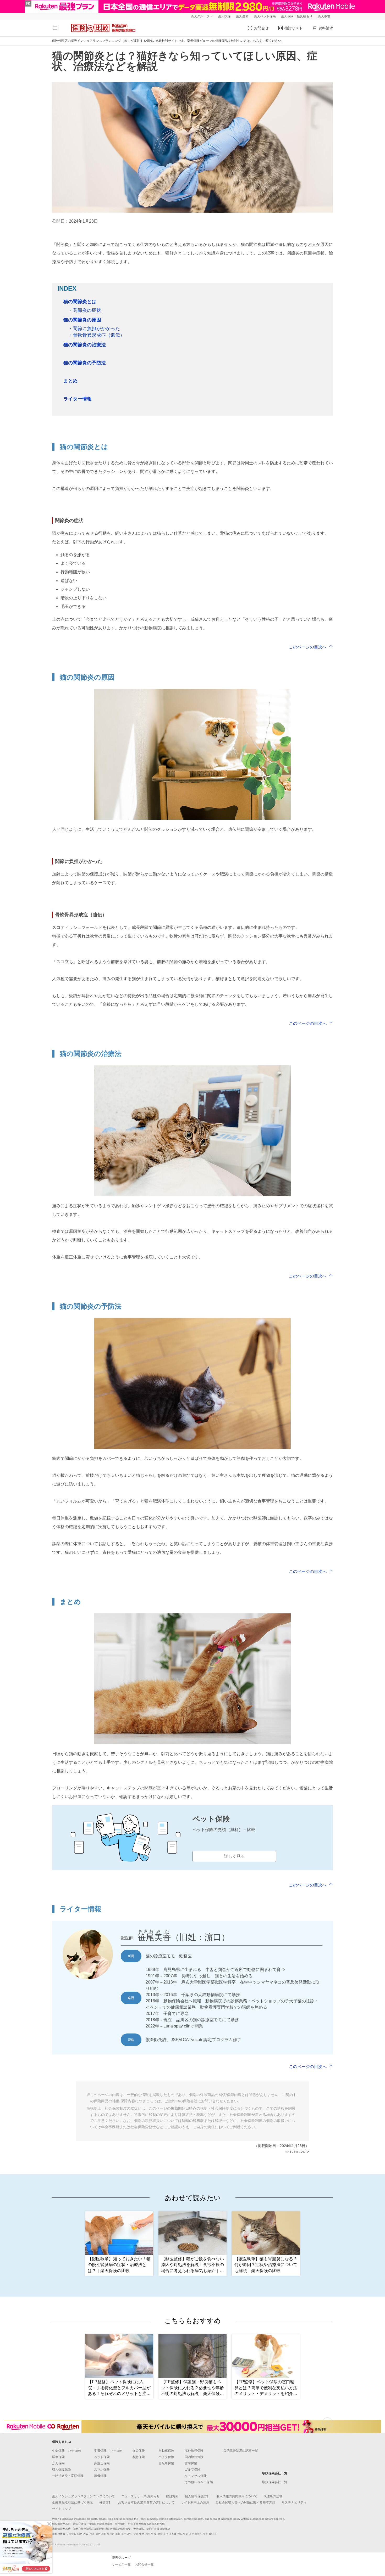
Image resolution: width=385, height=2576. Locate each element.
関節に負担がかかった (94, 329)
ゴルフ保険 (192, 2470)
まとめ (70, 381)
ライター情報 (78, 399)
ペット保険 (102, 2457)
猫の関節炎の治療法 (85, 345)
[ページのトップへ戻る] (327, 2423)
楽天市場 (324, 16)
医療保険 (58, 2457)
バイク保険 (166, 2457)
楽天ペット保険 (265, 16)
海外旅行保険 (194, 2451)
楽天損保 (224, 16)
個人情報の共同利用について (237, 2496)
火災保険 (139, 2451)
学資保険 (108, 2451)
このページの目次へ (308, 647)
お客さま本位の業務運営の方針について (146, 2502)
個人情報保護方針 (197, 2496)
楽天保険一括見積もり (297, 16)
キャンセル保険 (196, 2476)
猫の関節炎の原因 (82, 320)
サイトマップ (62, 2509)
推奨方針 (106, 2502)
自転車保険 (166, 2463)
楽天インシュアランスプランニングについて (84, 2496)
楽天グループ (200, 16)
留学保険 (191, 2463)
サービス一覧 (121, 2564)
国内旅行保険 (194, 2457)
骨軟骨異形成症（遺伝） (96, 335)
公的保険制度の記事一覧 (241, 2451)
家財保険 (139, 2457)
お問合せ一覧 (144, 2564)
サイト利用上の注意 (195, 2502)
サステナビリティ (294, 2502)
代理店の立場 (273, 2496)
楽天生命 (242, 16)
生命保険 (67, 2451)
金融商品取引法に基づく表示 (73, 2502)
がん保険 (58, 2463)
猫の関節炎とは (80, 302)
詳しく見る (234, 1856)
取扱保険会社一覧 (275, 2482)
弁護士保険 (102, 2463)
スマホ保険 (102, 2470)
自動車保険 (166, 2451)
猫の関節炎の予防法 (85, 363)
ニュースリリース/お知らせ (141, 2496)
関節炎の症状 (85, 310)
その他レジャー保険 (199, 2482)
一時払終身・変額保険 (68, 2476)
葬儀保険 (100, 2476)
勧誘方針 (172, 2496)
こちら (255, 41)
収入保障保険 (62, 2470)
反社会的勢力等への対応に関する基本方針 (245, 2502)
